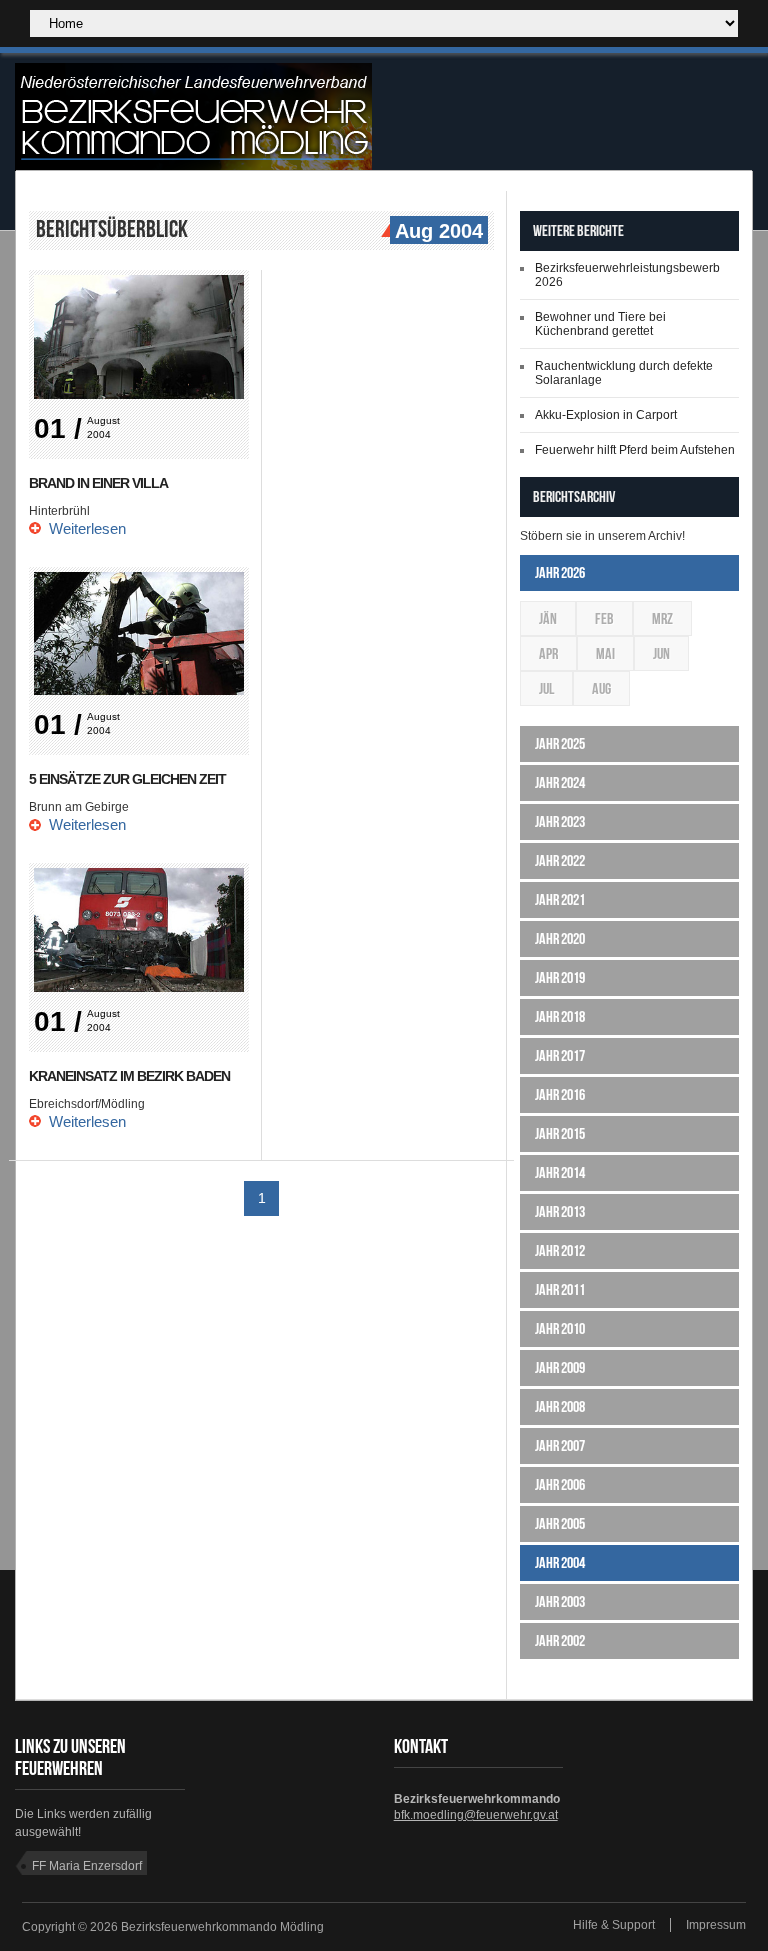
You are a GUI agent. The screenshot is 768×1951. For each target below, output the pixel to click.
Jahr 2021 (560, 899)
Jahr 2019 (560, 977)
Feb (604, 618)
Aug (601, 688)
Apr (548, 653)
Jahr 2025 (560, 743)
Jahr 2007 (560, 1445)
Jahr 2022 (560, 860)
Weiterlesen (87, 528)
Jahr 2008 (560, 1406)
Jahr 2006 (560, 1484)
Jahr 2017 (560, 1055)
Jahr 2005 (560, 1523)
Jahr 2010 (560, 1328)
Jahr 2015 (560, 1133)
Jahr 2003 (560, 1601)
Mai (605, 653)
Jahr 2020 (560, 938)
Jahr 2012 (560, 1250)
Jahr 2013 (560, 1211)
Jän (548, 618)
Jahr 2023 (560, 821)
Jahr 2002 (560, 1640)
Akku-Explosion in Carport (606, 415)
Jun (661, 653)
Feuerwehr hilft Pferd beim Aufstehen (635, 450)
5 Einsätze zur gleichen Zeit (127, 779)
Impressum (716, 1925)
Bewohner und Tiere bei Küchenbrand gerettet (600, 324)
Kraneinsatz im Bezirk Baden (129, 1076)
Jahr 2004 (560, 1562)
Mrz (662, 618)
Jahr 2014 (560, 1172)
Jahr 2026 (560, 572)
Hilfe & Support (614, 1925)
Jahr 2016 (560, 1094)
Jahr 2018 (560, 1016)
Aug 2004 (439, 231)
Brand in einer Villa (98, 483)
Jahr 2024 (560, 782)
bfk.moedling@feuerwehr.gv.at (476, 1815)
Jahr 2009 (560, 1367)
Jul (546, 688)
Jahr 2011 (560, 1289)
